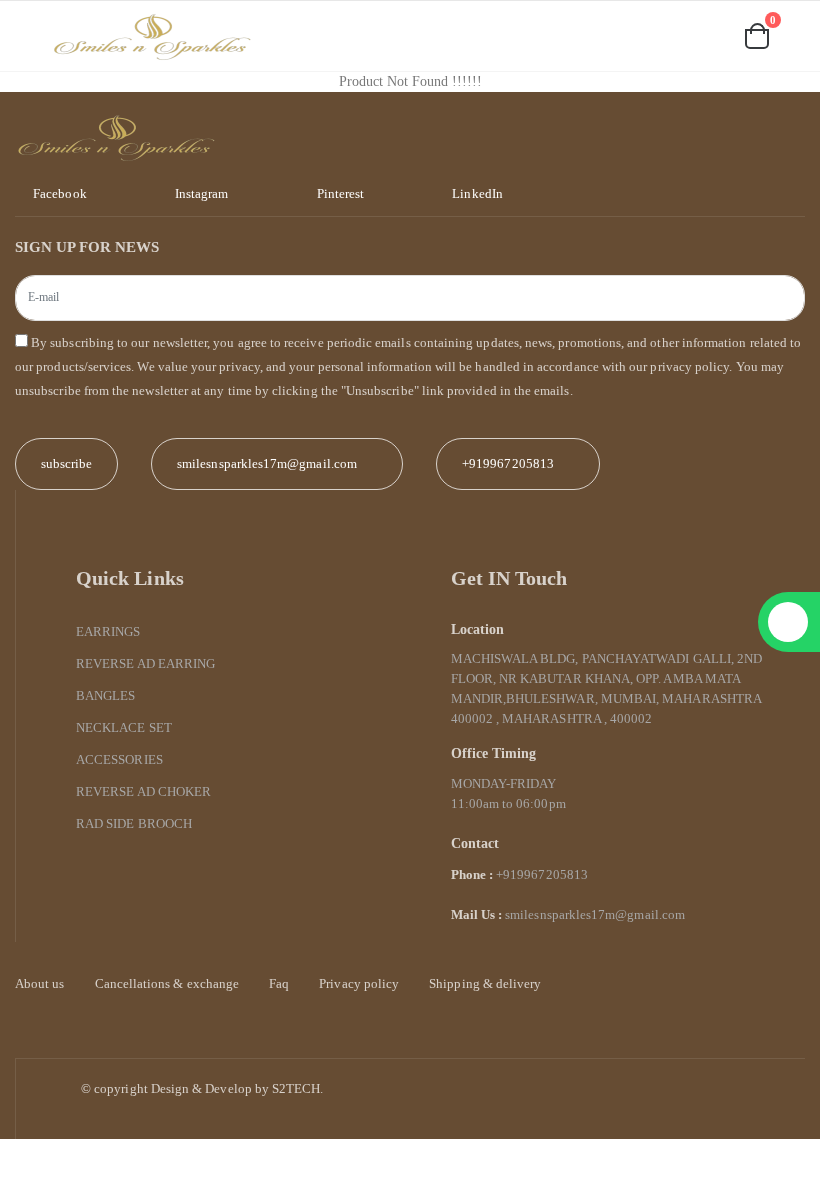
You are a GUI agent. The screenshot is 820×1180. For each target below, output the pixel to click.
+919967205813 (508, 463)
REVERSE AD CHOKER (143, 791)
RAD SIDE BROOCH (134, 823)
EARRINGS (108, 631)
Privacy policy (359, 983)
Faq (279, 983)
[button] (647, 37)
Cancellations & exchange (167, 983)
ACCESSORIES (119, 759)
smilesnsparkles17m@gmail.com (595, 914)
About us (40, 983)
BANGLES (105, 695)
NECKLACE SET (124, 727)
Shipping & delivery (485, 983)
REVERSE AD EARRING (145, 663)
